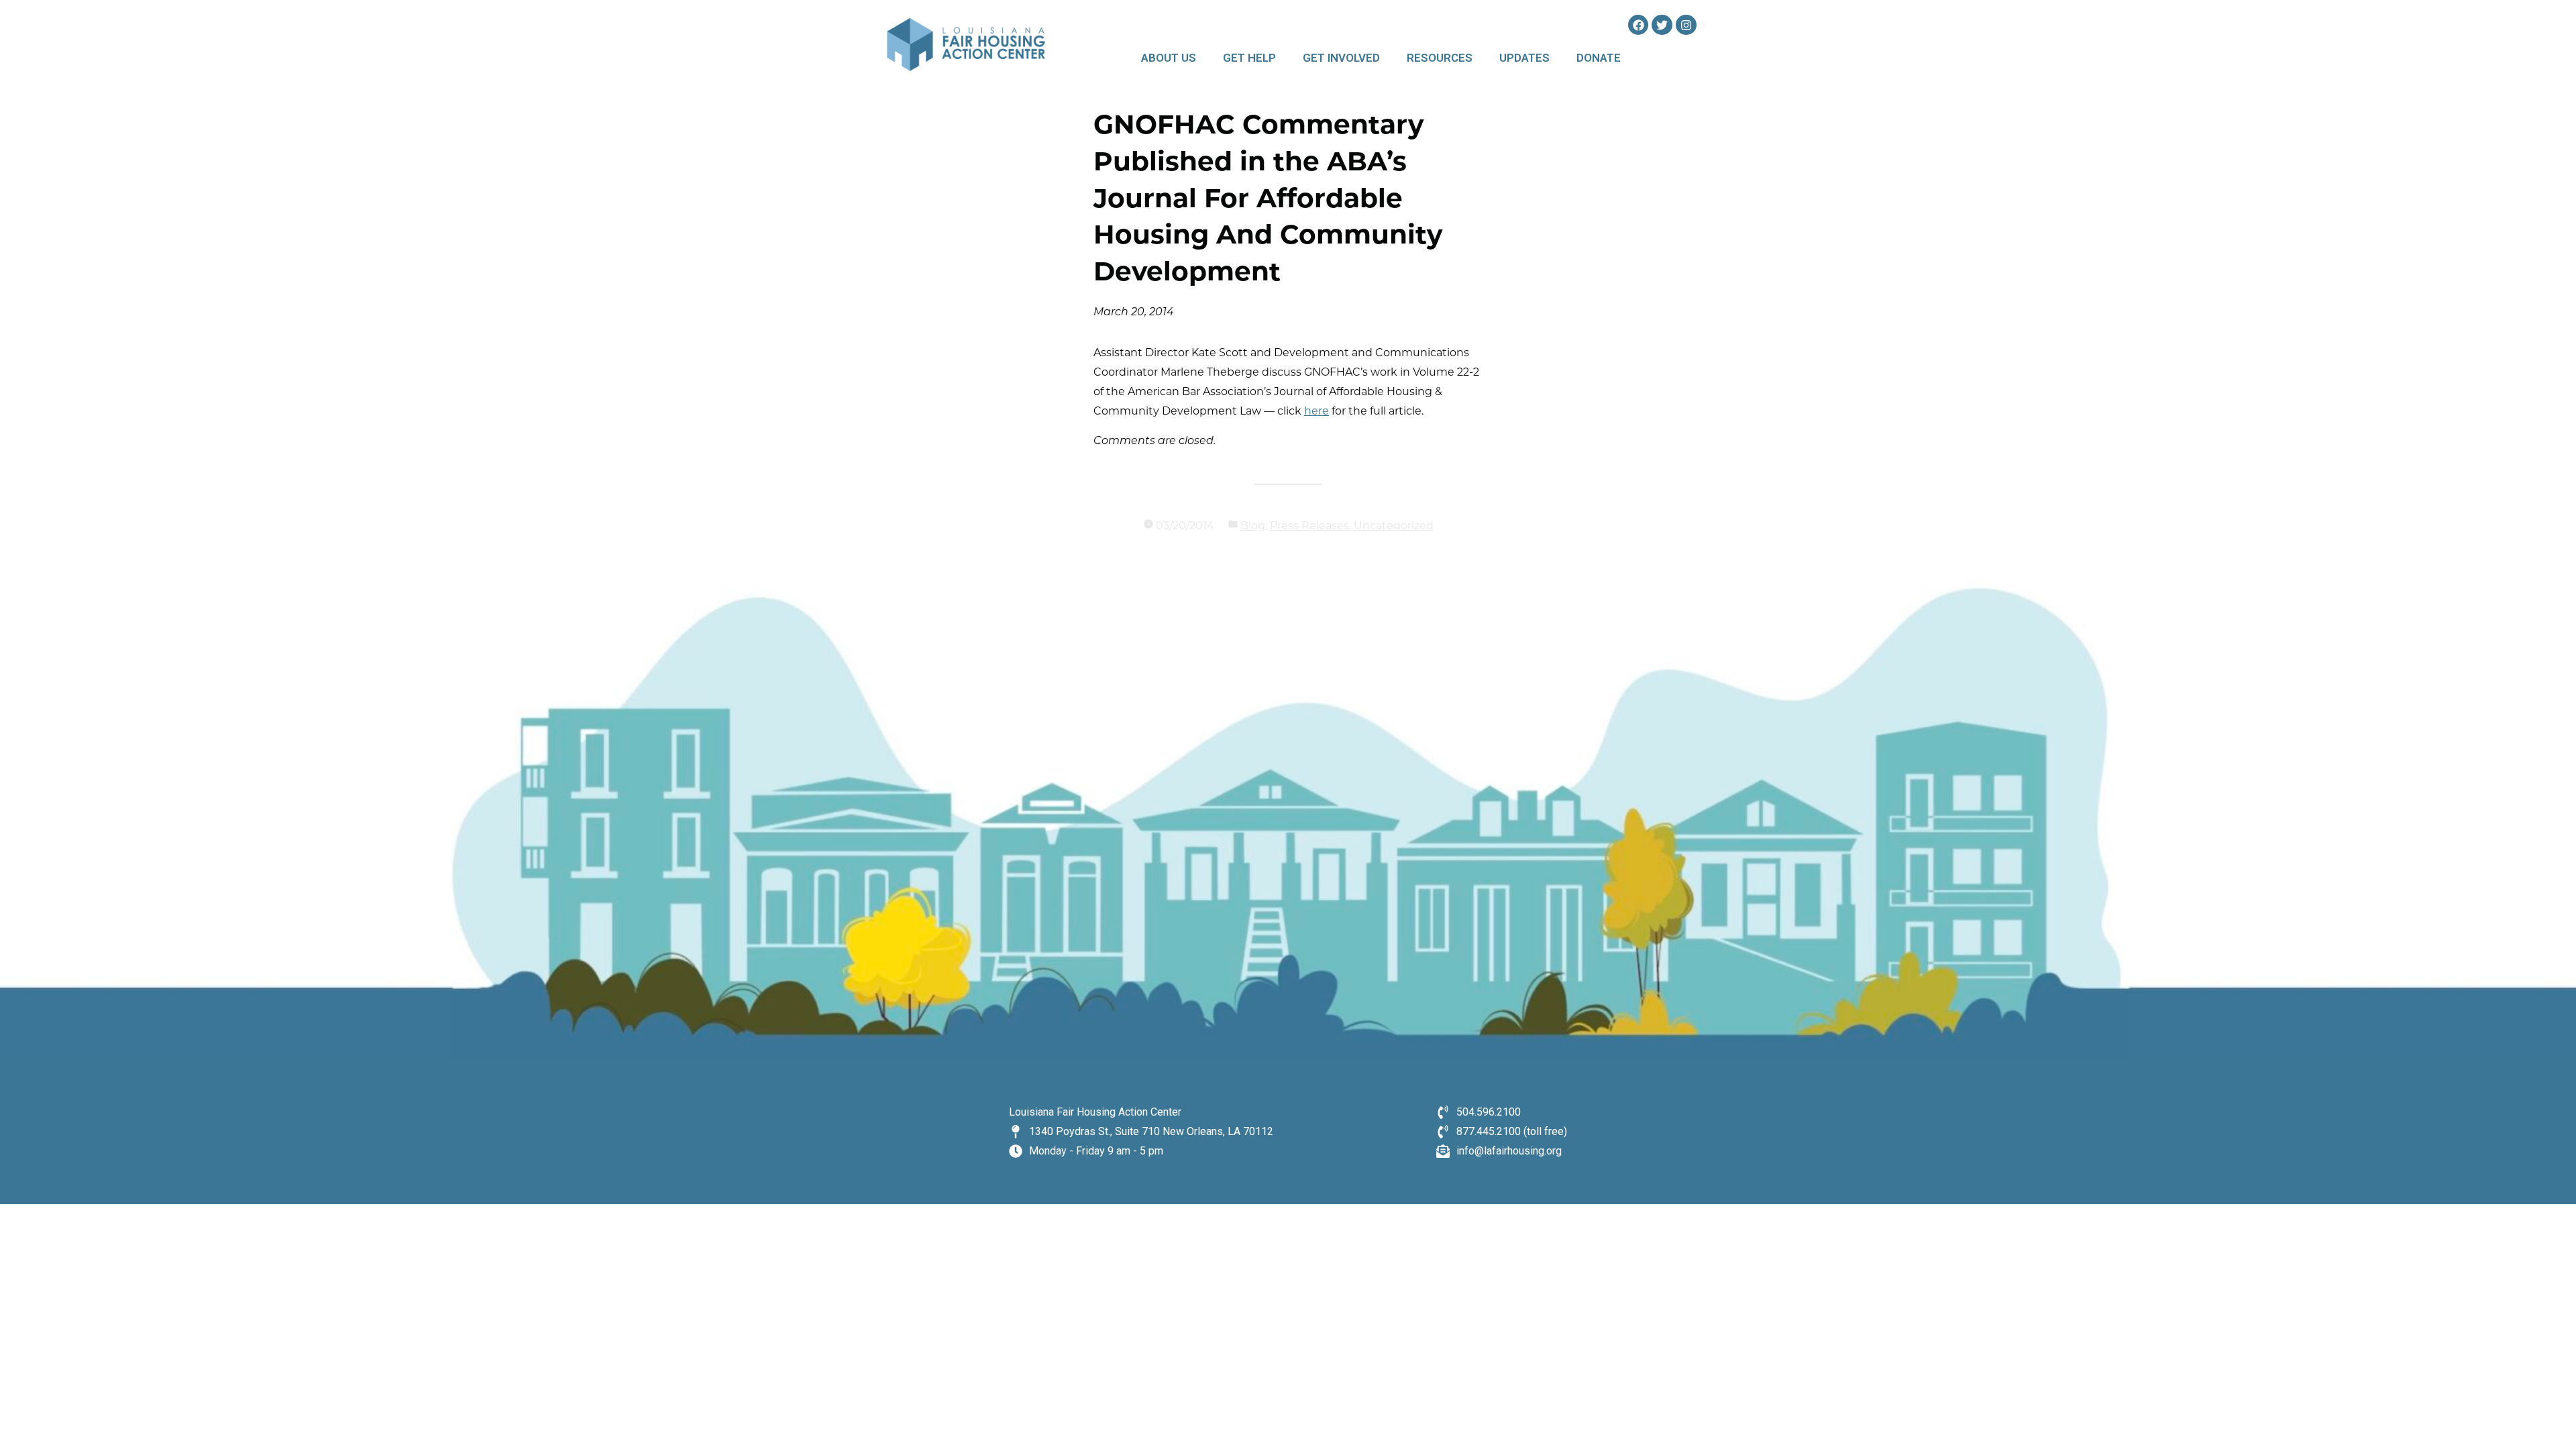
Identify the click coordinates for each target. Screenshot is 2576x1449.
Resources (1440, 58)
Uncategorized (1394, 527)
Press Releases (1309, 527)
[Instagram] (1686, 25)
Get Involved (1341, 58)
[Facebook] (1639, 25)
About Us (1169, 58)
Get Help (1249, 58)
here (1317, 412)
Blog (1253, 527)
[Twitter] (1662, 25)
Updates (1524, 58)
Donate (1599, 58)
